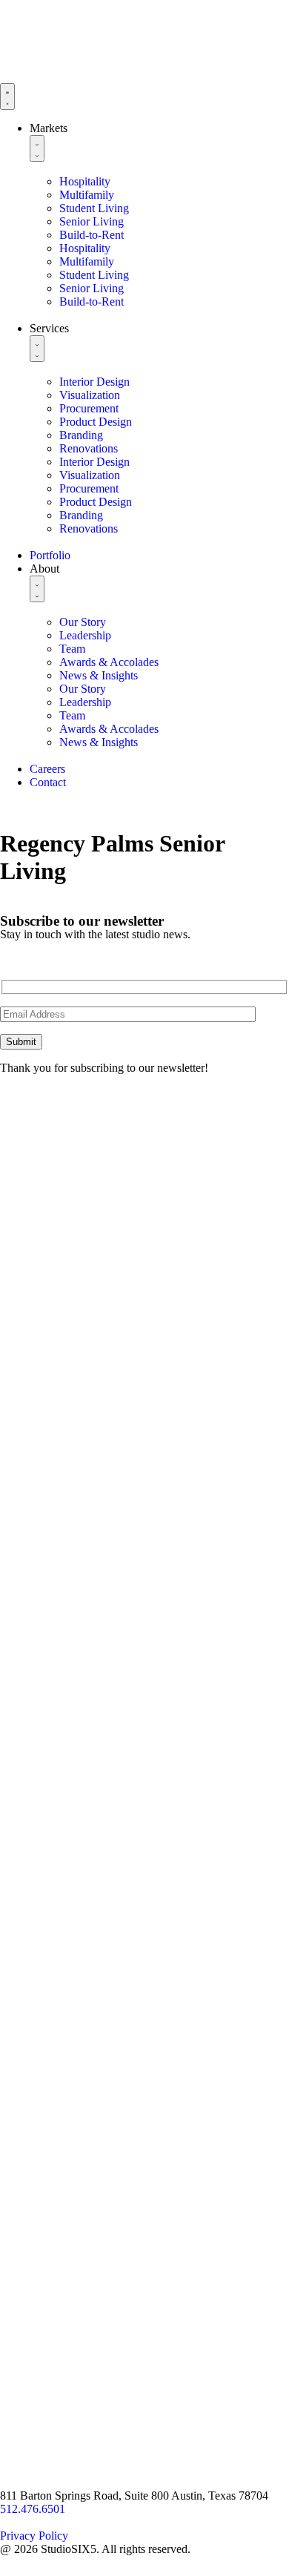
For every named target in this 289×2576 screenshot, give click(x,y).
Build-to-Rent (92, 235)
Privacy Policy (34, 2536)
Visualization (90, 395)
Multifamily (87, 195)
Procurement (89, 408)
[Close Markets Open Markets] (37, 148)
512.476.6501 (33, 2509)
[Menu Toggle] (7, 96)
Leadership (85, 635)
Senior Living (92, 221)
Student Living (94, 208)
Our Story (83, 622)
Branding (81, 435)
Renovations (89, 448)
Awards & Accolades (109, 662)
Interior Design (94, 382)
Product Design (96, 422)
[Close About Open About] (37, 589)
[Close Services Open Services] (37, 349)
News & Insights (99, 675)
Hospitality (85, 181)
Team (72, 649)
